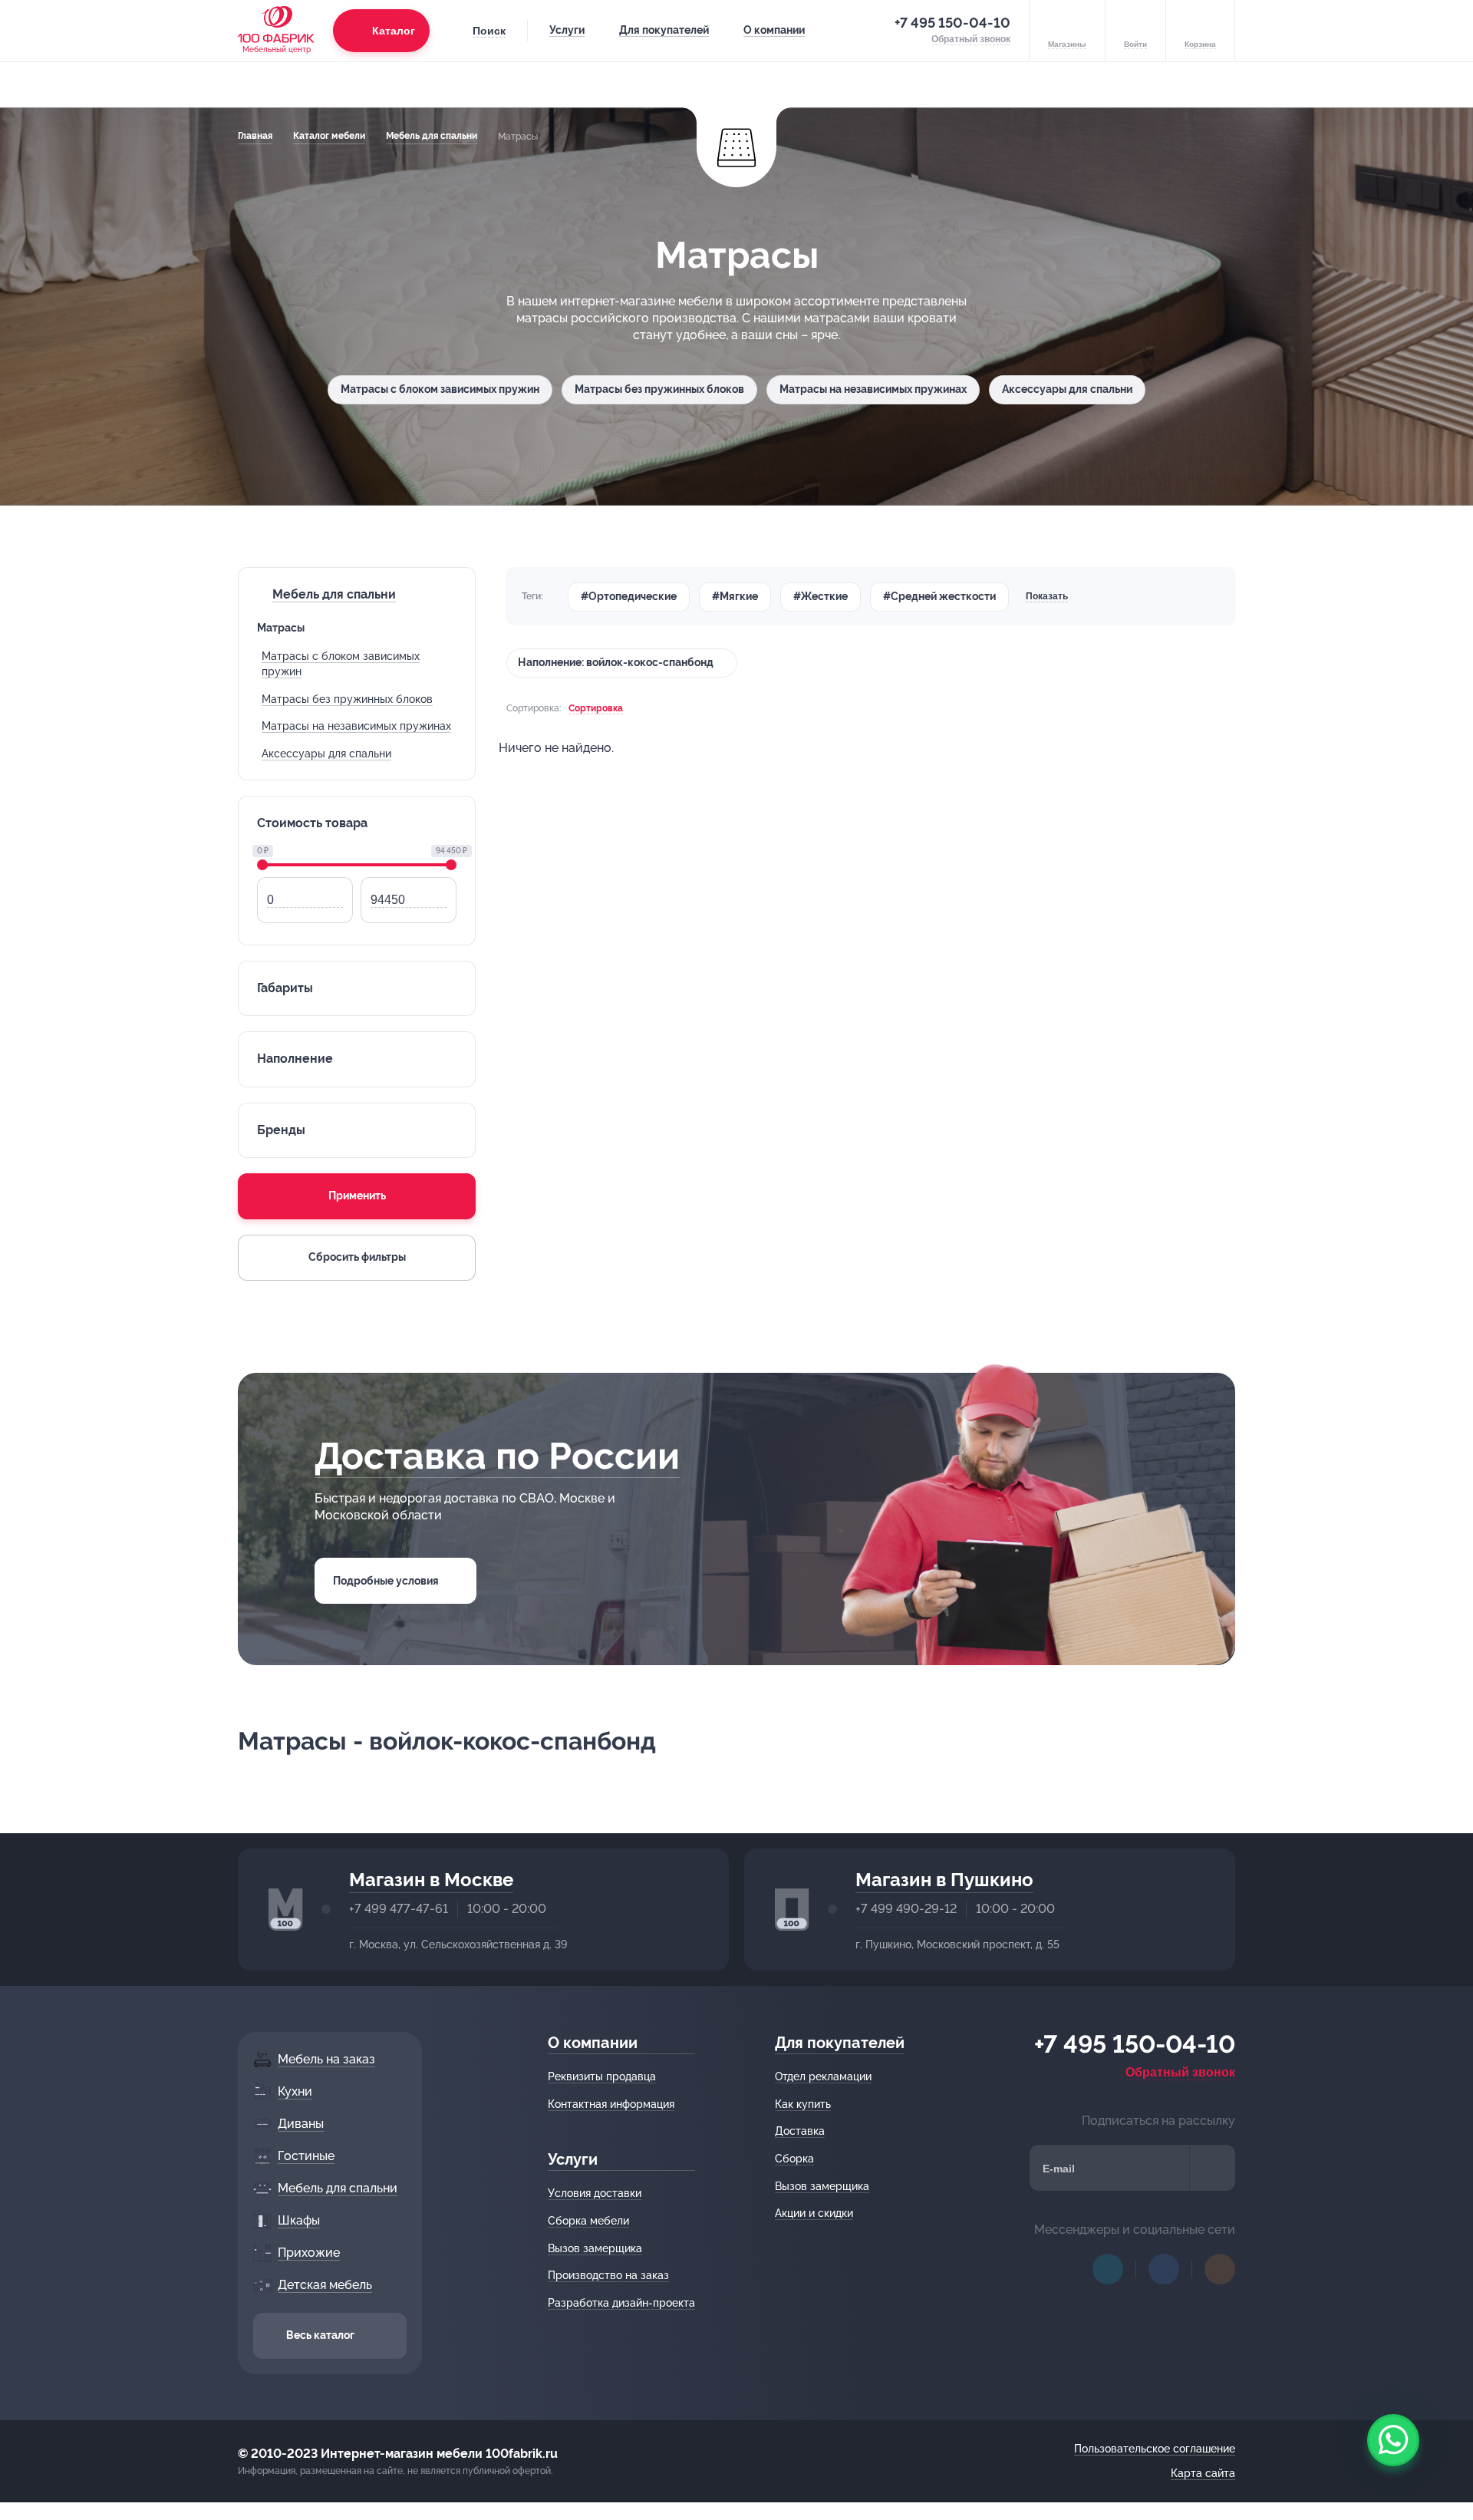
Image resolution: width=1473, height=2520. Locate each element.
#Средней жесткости (939, 596)
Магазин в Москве (431, 1880)
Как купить (803, 2104)
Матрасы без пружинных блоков (659, 389)
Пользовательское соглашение (1155, 2449)
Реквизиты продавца (602, 2076)
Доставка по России (497, 1456)
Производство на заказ (608, 2275)
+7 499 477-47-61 (399, 1909)
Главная (255, 136)
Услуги (567, 30)
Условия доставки (595, 2193)
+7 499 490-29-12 (906, 1909)
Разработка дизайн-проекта (621, 2303)
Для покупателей (664, 30)
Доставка (800, 2131)
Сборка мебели (588, 2221)
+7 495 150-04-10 (952, 23)
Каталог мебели (329, 136)
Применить (357, 1196)
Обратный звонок (1180, 2072)
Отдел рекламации (823, 2076)
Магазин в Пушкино (944, 1880)
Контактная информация (611, 2104)
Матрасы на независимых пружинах (873, 389)
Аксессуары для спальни (1067, 389)
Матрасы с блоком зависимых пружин (440, 389)
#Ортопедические (629, 596)
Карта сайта (1203, 2473)
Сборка (794, 2159)
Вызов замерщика (595, 2248)
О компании (774, 30)
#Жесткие (821, 596)
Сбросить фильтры (357, 1257)
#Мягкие (735, 596)
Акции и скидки (814, 2213)
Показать (1047, 596)
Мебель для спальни (432, 136)
